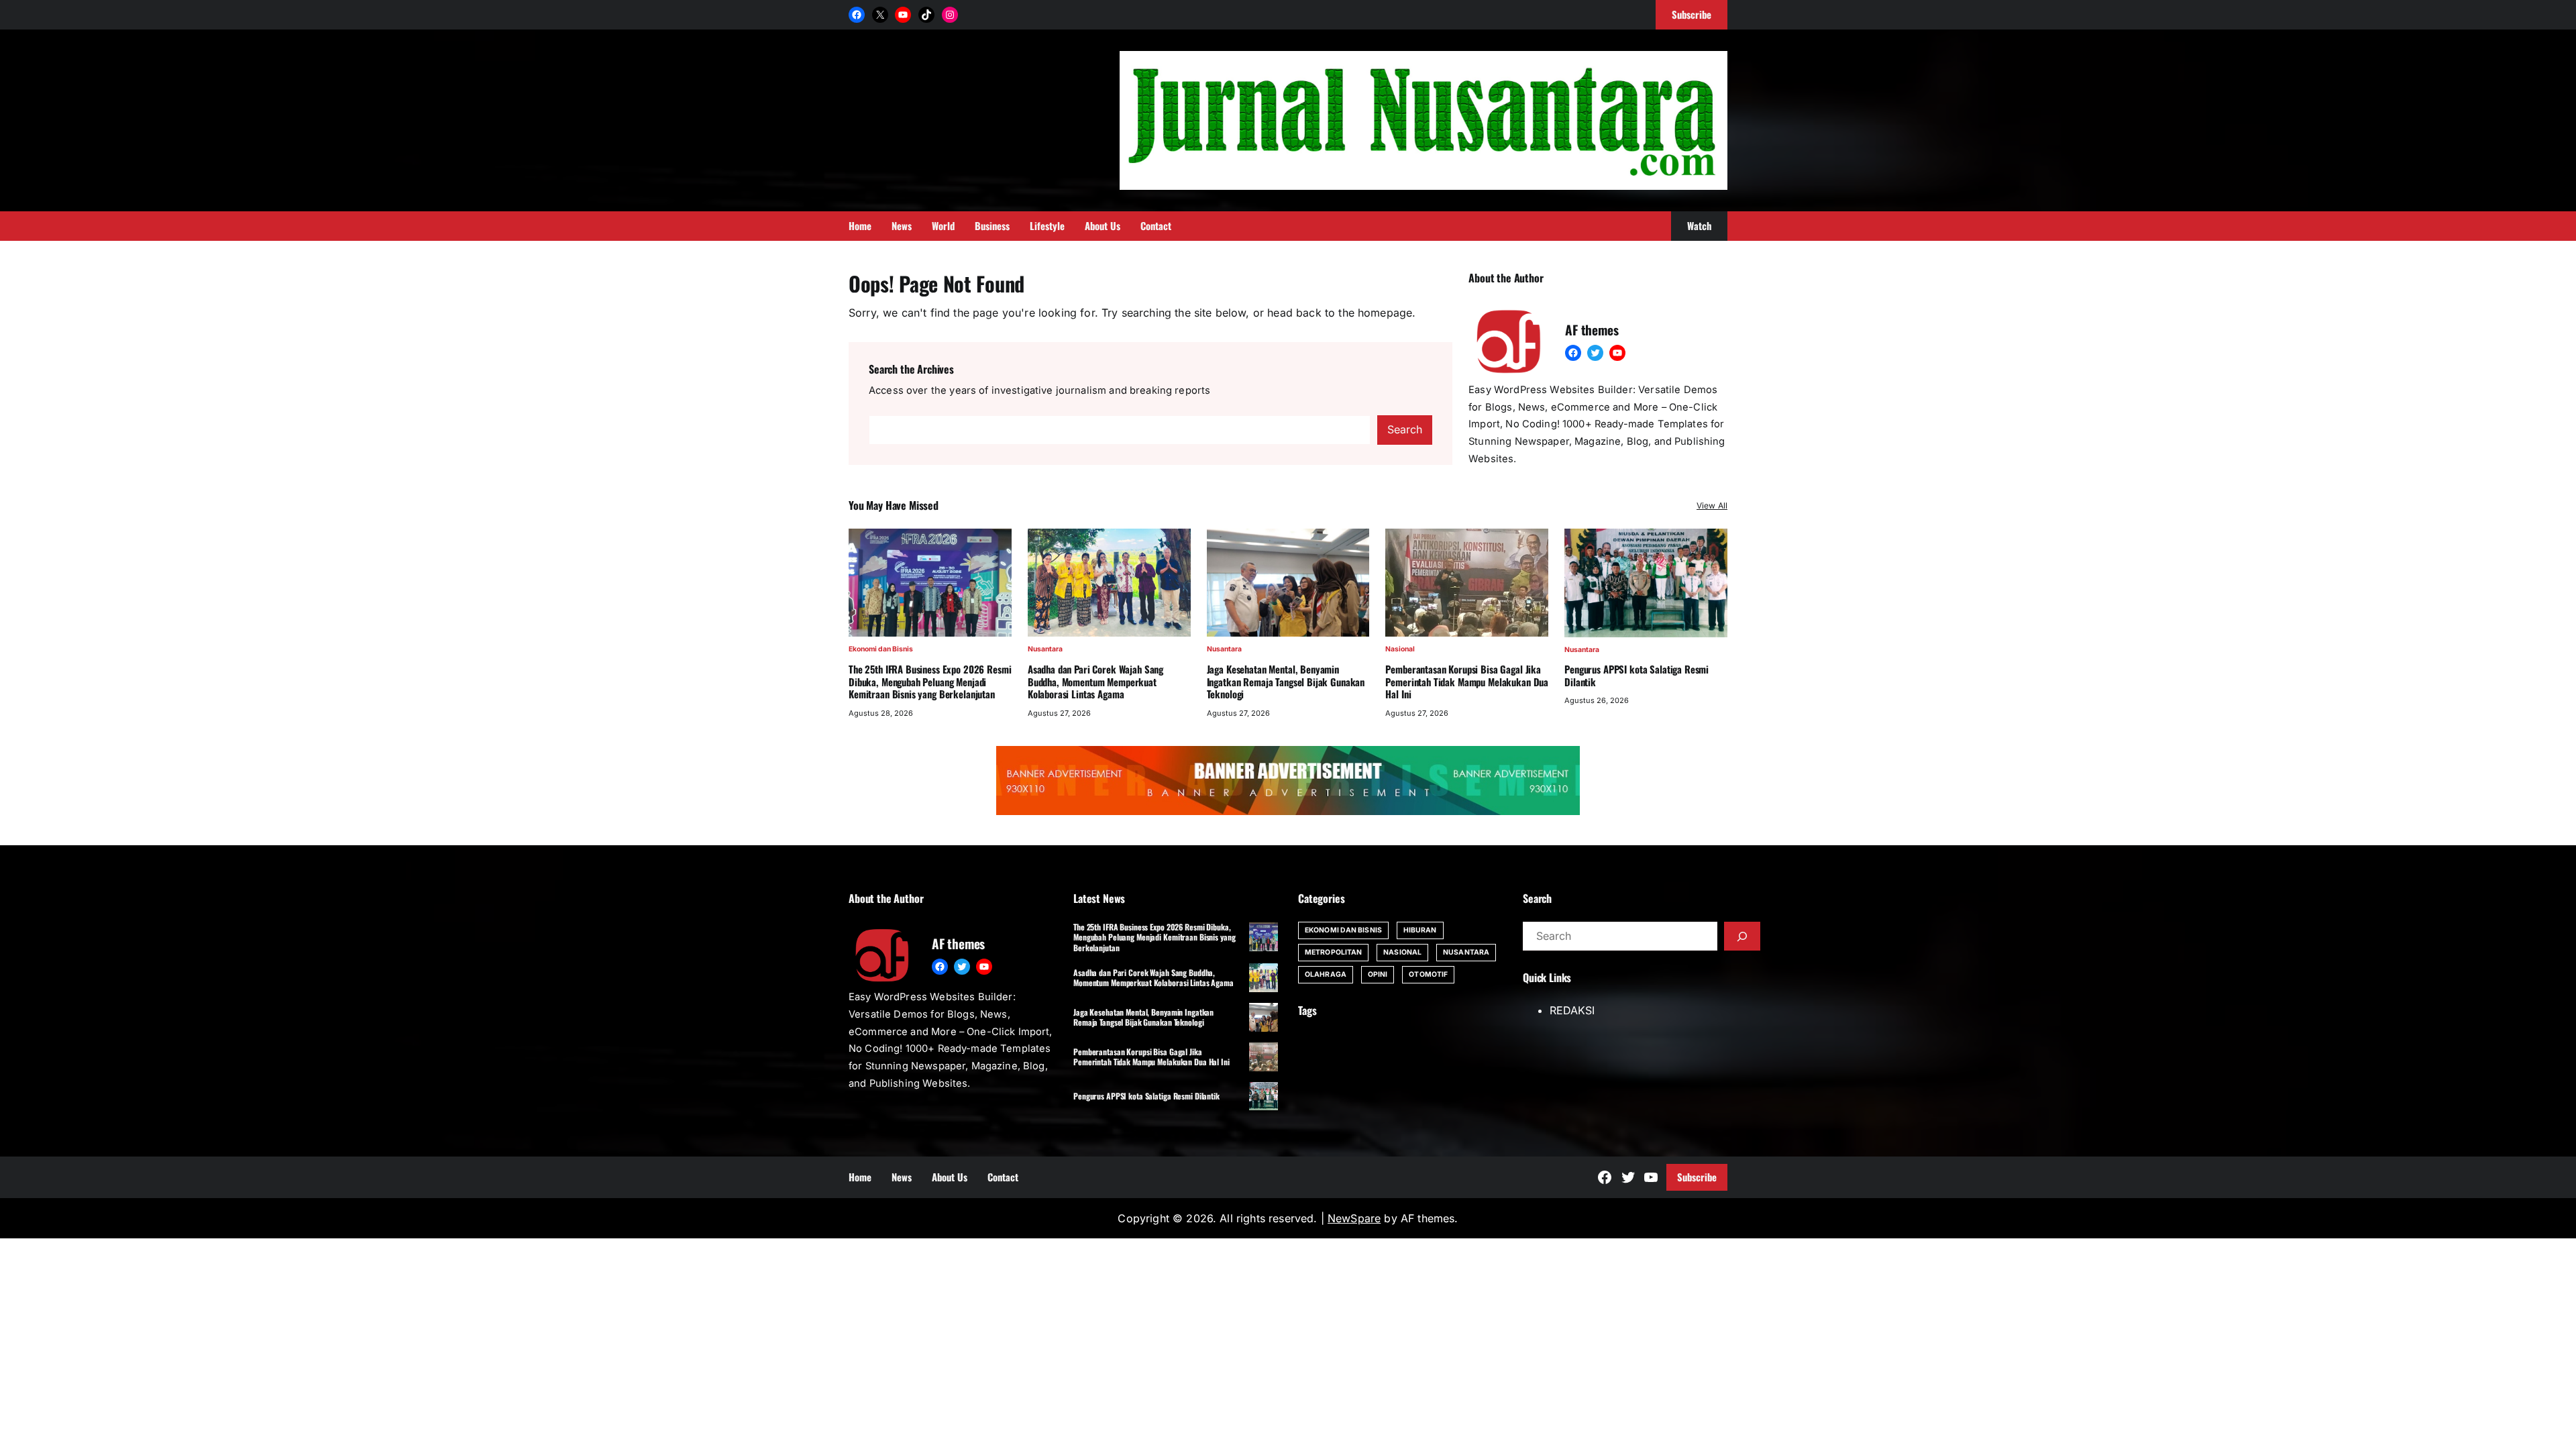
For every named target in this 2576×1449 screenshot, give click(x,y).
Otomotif (1428, 974)
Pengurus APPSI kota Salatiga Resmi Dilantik (1636, 676)
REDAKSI (1572, 1010)
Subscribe (1697, 1177)
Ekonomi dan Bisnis (881, 649)
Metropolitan (1333, 952)
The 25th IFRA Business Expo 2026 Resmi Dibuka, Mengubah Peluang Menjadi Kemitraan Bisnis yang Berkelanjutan (930, 682)
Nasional (1400, 649)
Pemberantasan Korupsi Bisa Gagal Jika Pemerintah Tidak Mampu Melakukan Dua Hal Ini (1467, 682)
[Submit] (1742, 936)
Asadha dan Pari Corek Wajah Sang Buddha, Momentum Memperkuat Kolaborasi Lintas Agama (1095, 682)
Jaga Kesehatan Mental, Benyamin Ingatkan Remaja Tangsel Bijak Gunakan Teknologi (1286, 682)
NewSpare (1354, 1218)
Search (1405, 429)
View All (1712, 505)
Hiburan (1420, 930)
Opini (1378, 974)
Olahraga (1326, 974)
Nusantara (1045, 649)
